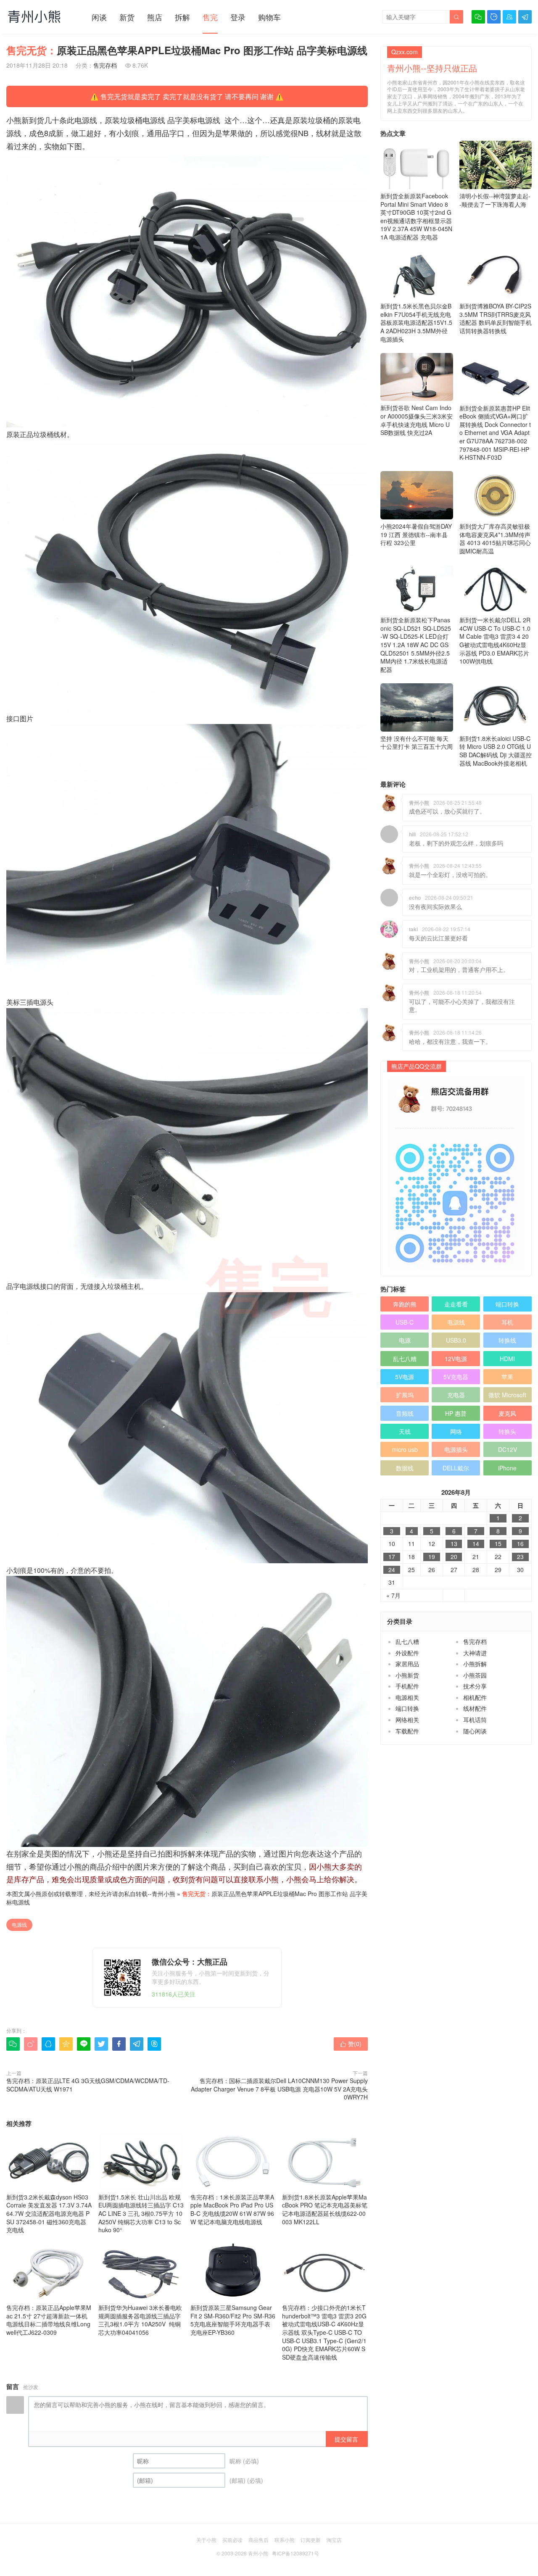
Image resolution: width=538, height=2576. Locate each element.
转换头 (507, 1431)
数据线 (405, 1468)
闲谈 (99, 17)
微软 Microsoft (507, 1395)
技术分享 (475, 1686)
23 (520, 1557)
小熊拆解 (475, 1664)
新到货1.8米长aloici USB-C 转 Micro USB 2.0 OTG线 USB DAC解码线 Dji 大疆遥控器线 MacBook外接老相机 (496, 751)
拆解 (182, 17)
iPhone (507, 1468)
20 (454, 1557)
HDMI (507, 1359)
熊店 (155, 17)
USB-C (405, 1322)
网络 (456, 1431)
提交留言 (346, 2439)
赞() (351, 2044)
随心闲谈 (475, 1731)
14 (476, 1544)
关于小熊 (206, 2540)
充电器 (456, 1395)
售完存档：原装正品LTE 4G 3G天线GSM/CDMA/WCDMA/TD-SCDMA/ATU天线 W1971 (88, 2085)
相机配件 (475, 1697)
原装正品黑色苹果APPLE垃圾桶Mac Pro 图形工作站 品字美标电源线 (187, 1898)
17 (392, 1557)
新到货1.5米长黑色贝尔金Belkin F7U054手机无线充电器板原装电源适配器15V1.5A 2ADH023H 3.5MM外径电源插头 (416, 322)
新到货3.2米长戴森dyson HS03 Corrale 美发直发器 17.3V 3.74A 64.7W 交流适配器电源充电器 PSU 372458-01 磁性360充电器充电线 (49, 2213)
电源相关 (407, 1697)
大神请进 (475, 1653)
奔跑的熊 (405, 1304)
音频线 (405, 1413)
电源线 (19, 1924)
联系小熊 (285, 2540)
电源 (405, 1340)
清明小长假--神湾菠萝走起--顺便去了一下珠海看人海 (495, 200)
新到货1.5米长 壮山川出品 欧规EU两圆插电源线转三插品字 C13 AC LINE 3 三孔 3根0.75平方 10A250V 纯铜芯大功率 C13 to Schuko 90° (141, 2213)
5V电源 (405, 1377)
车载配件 (407, 1731)
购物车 (269, 17)
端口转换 (507, 1304)
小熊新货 (407, 1675)
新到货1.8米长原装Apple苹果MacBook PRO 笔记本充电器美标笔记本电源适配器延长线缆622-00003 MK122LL (325, 2209)
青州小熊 (164, 1894)
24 (392, 1570)
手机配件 (407, 1686)
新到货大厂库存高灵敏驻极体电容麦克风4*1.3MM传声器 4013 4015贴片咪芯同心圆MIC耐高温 (495, 539)
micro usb (405, 1449)
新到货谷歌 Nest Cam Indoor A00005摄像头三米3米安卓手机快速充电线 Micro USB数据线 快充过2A (417, 420)
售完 (210, 17)
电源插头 (456, 1449)
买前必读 (232, 2540)
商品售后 (258, 2540)
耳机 (507, 1322)
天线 (405, 1431)
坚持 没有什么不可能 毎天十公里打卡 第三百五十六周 (417, 743)
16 (520, 1544)
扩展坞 (405, 1395)
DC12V (508, 1449)
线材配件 (475, 1708)
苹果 (507, 1377)
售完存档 (105, 65)
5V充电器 (456, 1377)
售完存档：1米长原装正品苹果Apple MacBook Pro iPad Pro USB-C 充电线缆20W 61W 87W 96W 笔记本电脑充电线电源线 (232, 2209)
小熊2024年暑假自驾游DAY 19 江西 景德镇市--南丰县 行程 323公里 (416, 534)
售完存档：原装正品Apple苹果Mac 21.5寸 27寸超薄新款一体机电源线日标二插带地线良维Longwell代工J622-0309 (49, 2320)
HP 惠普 (456, 1413)
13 (454, 1544)
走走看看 (456, 1304)
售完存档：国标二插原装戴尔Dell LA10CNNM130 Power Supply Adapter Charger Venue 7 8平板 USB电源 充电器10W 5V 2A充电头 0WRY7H (279, 2089)
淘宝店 (334, 2540)
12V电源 (456, 1359)
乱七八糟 (405, 1359)
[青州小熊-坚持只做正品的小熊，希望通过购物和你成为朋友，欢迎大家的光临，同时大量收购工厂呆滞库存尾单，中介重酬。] (34, 16)
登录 (238, 17)
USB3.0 (456, 1340)
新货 (127, 17)
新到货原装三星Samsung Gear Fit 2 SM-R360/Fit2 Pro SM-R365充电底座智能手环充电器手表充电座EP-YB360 (233, 2320)
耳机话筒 (475, 1720)
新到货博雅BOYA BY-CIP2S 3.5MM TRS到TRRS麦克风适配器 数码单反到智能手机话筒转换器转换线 (496, 318)
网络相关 (407, 1720)
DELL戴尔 (456, 1468)
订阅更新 (311, 2540)
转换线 (507, 1340)
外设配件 (407, 1653)
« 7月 (393, 1595)
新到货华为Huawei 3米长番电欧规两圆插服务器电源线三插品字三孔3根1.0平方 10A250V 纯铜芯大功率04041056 (140, 2320)
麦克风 (507, 1413)
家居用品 (407, 1664)
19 (432, 1557)
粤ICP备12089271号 (295, 2553)
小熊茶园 (475, 1675)
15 (498, 1544)
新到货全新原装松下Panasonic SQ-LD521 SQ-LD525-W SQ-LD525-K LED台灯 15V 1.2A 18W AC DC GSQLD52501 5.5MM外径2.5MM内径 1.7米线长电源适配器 (416, 645)
